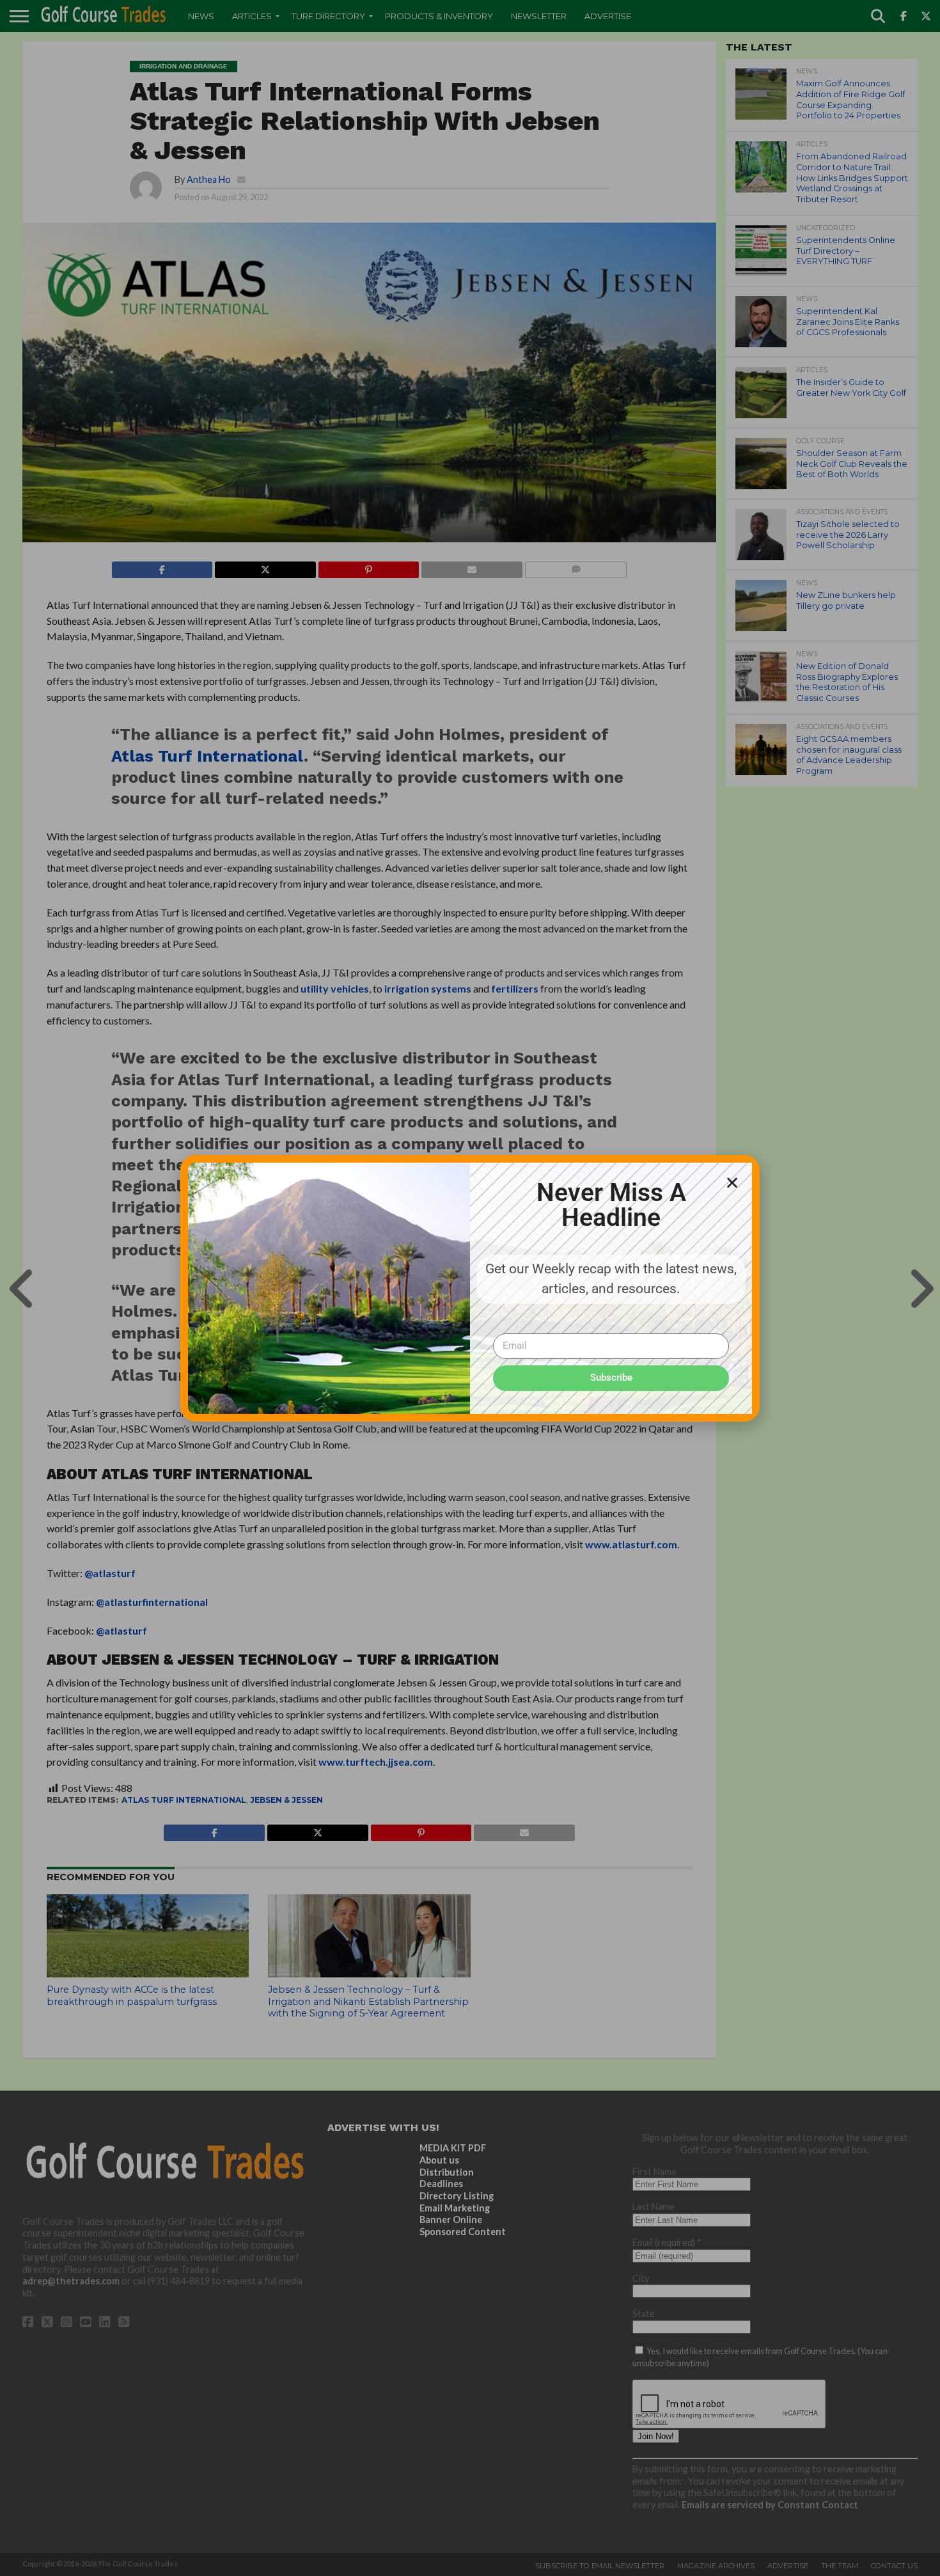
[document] (470, 1288)
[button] (732, 1182)
